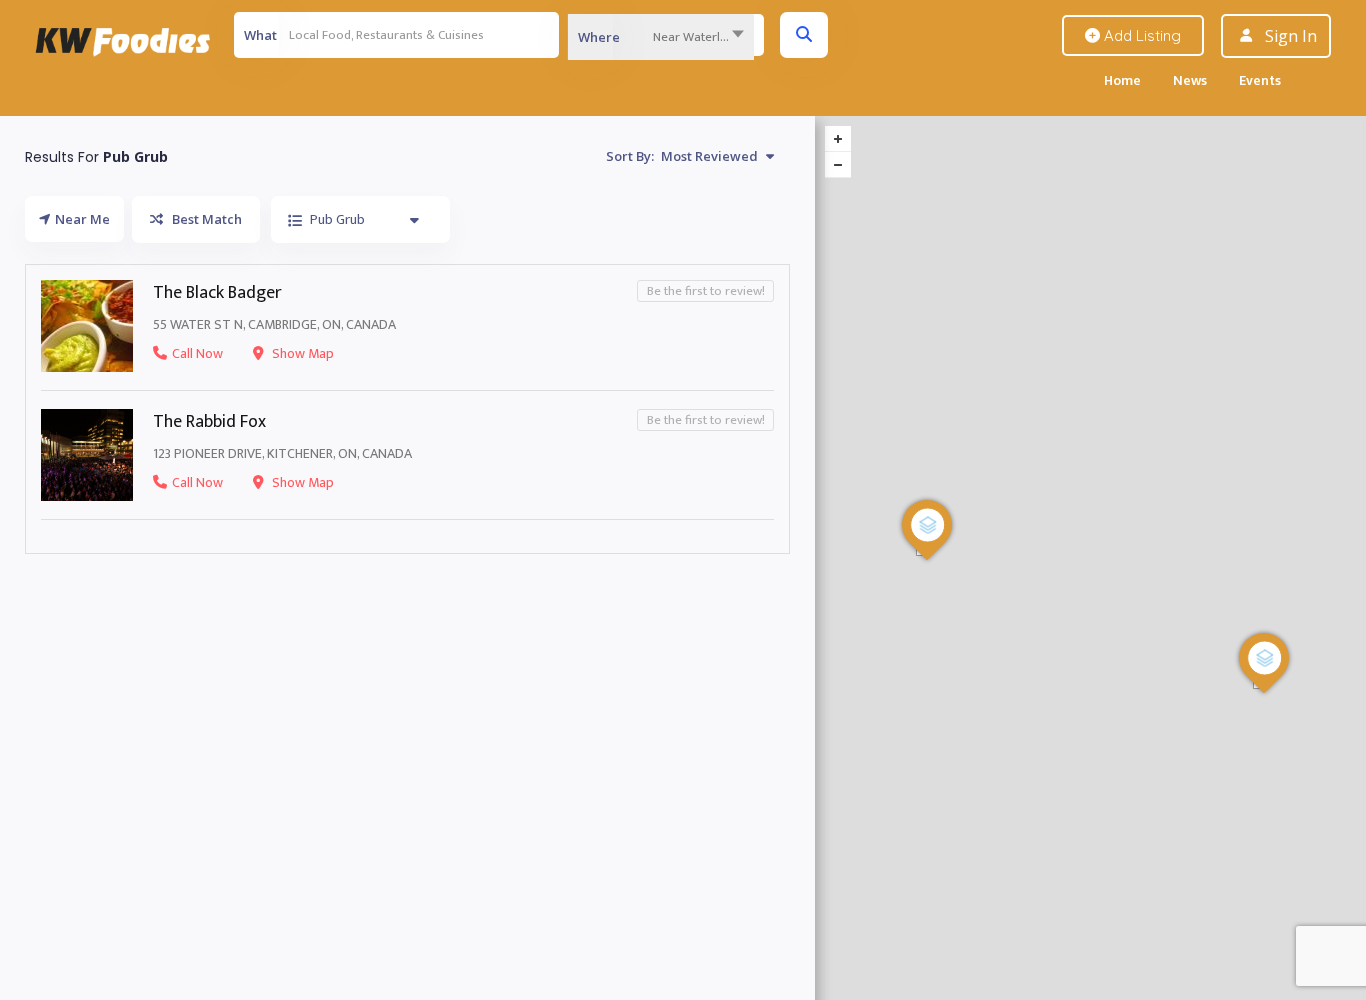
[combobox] (660, 37)
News (1190, 80)
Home (1122, 80)
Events (1260, 80)
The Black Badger (217, 293)
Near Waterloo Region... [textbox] (703, 37)
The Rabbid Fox (209, 422)
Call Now (197, 353)
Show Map (301, 353)
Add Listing (1140, 35)
